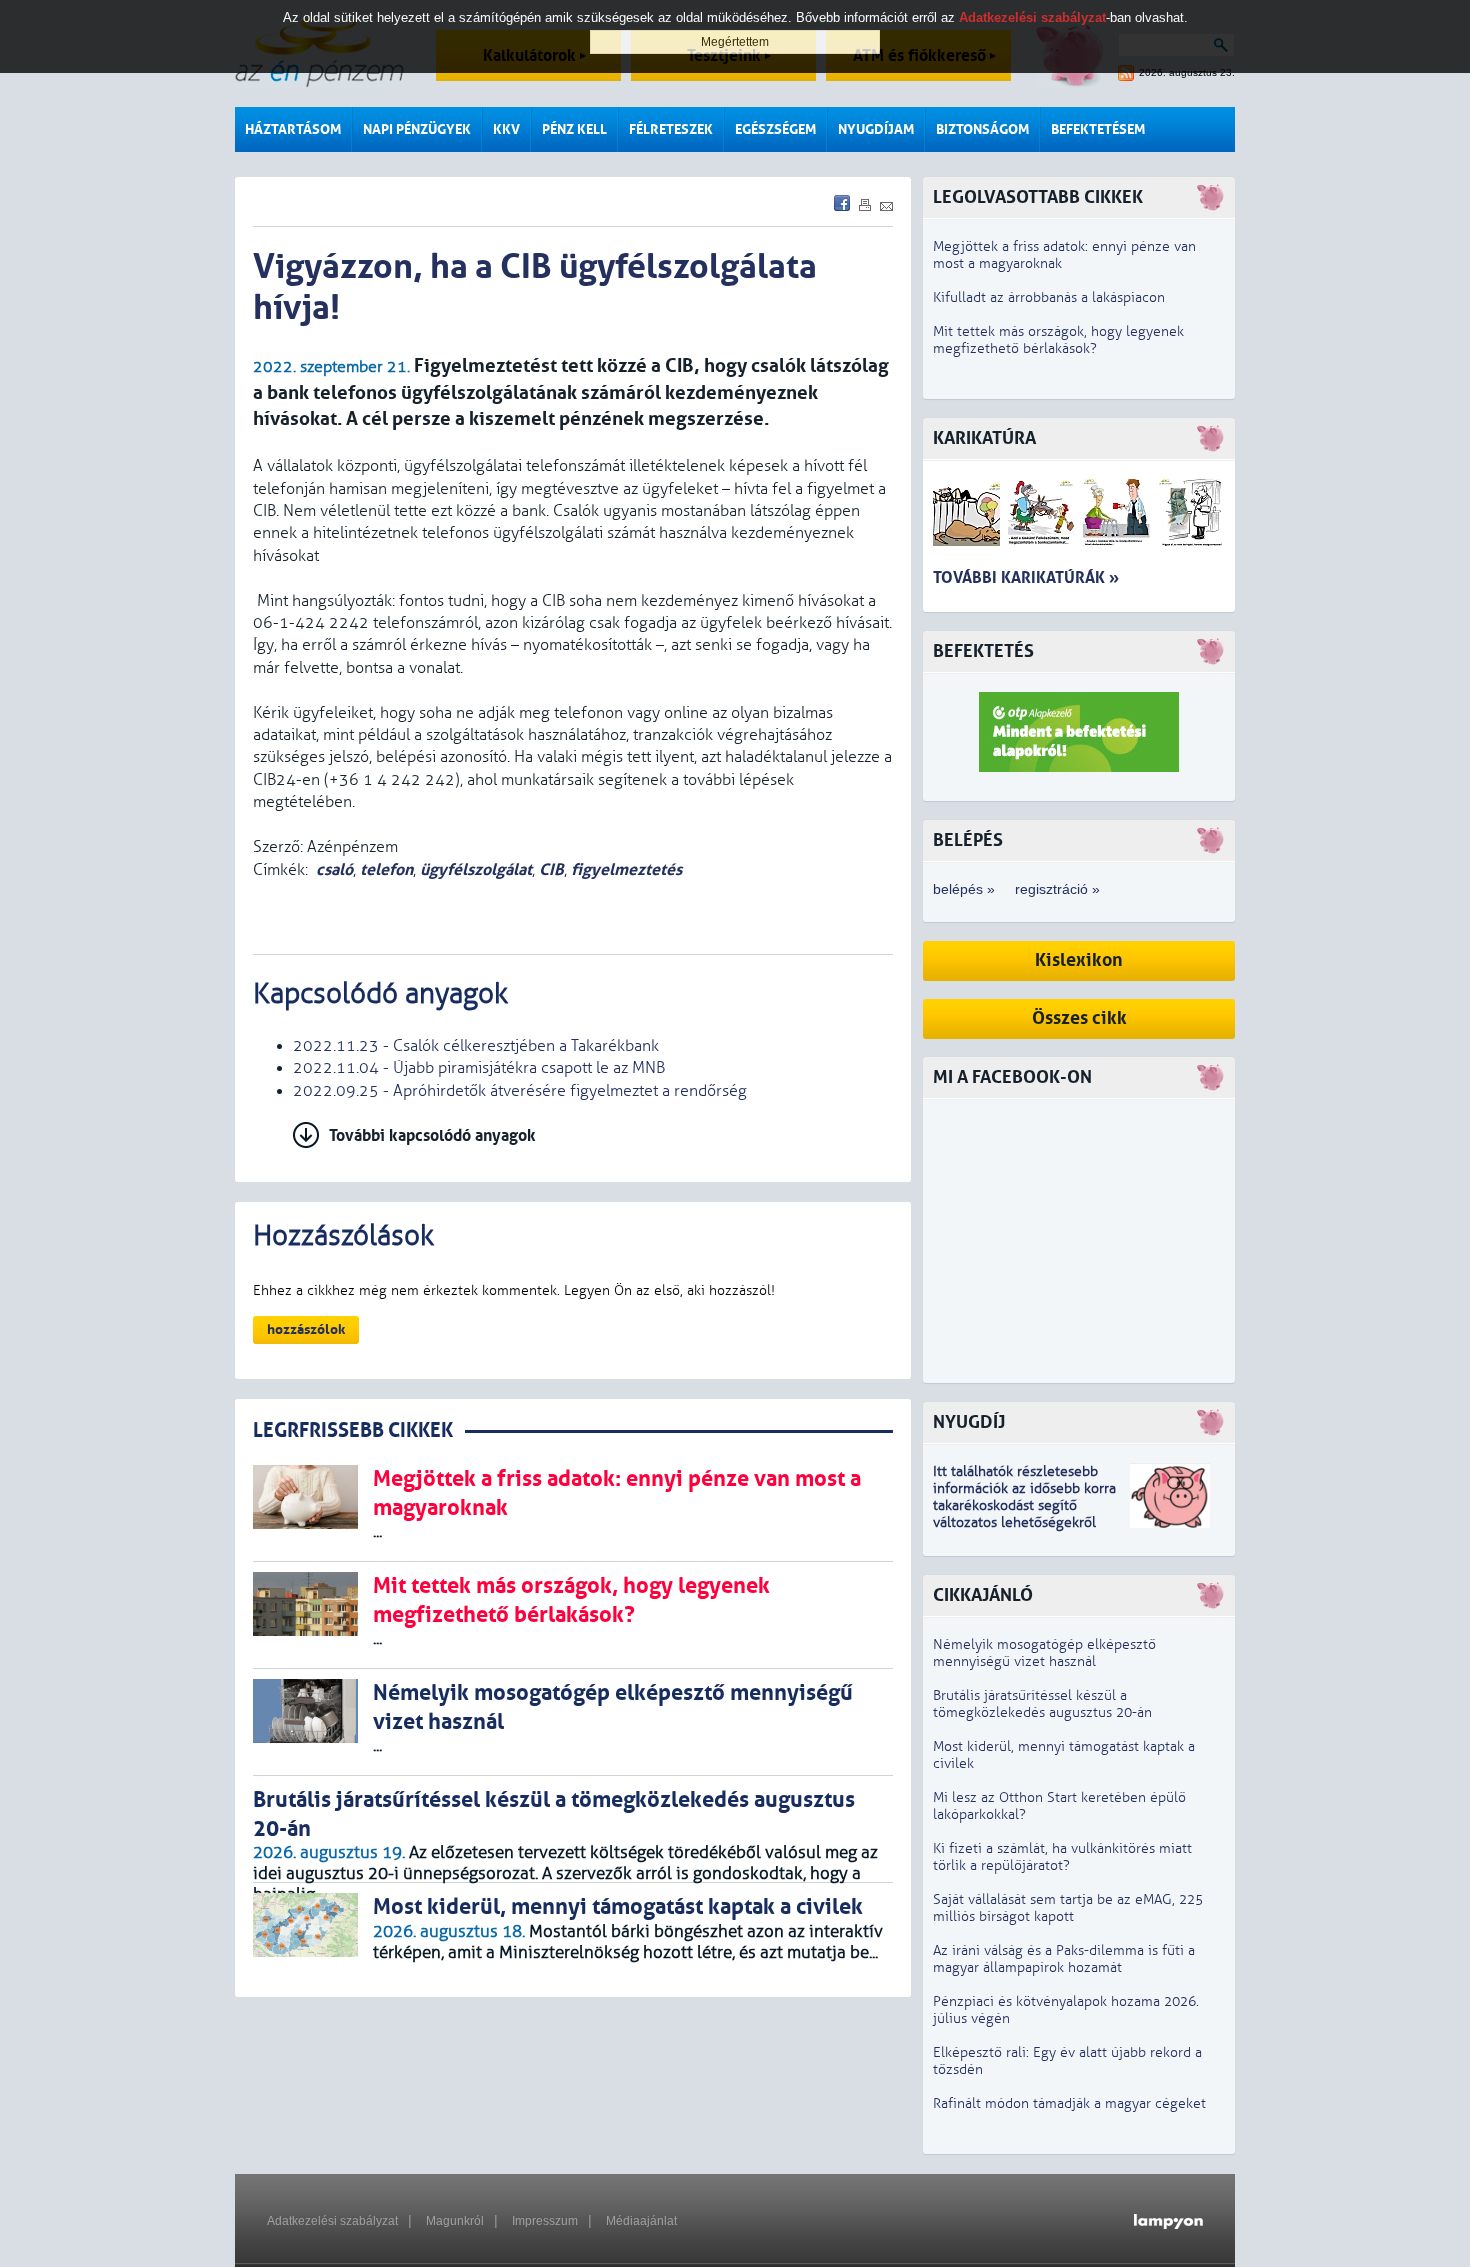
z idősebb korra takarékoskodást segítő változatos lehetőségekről (1024, 1505)
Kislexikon (1079, 960)
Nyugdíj (969, 1422)
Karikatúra (984, 438)
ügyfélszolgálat (476, 869)
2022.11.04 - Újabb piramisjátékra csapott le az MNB (479, 1068)
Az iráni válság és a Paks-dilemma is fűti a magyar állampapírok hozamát (1064, 1959)
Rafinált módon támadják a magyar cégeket (1069, 2103)
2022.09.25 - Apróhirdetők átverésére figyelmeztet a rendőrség (520, 1091)
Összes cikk (1079, 1018)
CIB (551, 869)
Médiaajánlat (641, 2221)
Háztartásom (293, 129)
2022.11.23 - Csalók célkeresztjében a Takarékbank (476, 1046)
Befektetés (983, 651)
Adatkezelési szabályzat (332, 2221)
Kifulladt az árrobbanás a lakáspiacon (1049, 297)
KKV (506, 129)
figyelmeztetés (626, 869)
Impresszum (545, 2221)
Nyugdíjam (876, 129)
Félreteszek (671, 129)
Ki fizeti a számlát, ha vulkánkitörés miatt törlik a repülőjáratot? (1062, 1857)
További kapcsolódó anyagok (432, 1135)
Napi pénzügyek (417, 129)
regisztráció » (1057, 889)
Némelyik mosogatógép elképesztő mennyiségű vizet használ (1044, 1653)
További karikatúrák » (1026, 577)
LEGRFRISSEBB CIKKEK (353, 1430)
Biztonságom (982, 129)
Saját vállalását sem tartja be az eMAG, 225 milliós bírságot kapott (1068, 1908)
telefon (386, 869)
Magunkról (455, 2221)
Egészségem (775, 129)
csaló (334, 869)
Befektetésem (1098, 129)
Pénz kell (574, 129)
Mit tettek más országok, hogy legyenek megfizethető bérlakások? (1058, 340)
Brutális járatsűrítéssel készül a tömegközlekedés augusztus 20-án (1042, 1704)
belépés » (964, 889)
